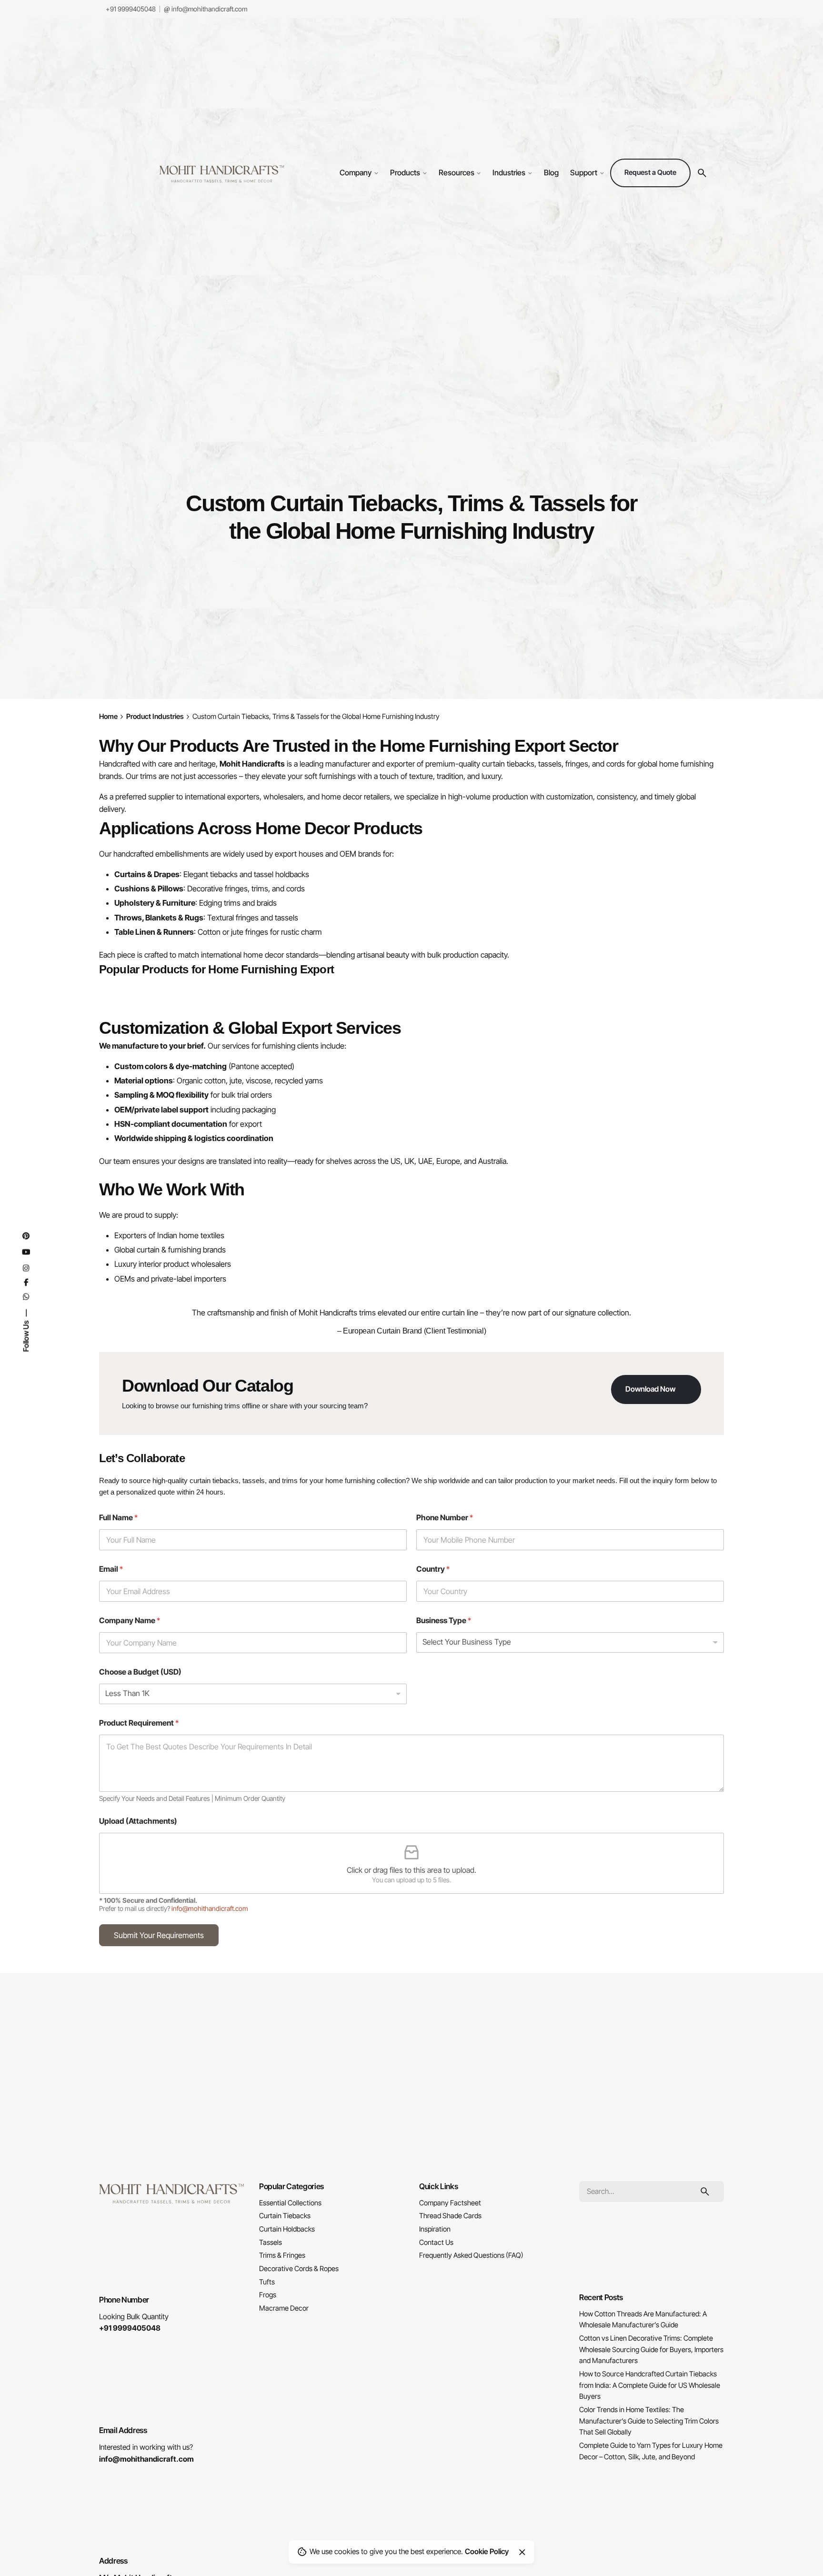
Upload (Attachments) (138, 1821)
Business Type (444, 1621)
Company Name (130, 1621)
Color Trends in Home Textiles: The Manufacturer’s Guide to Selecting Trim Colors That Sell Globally (649, 2421)
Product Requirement (139, 1723)
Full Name (118, 1518)
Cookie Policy (487, 2551)
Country (433, 1569)
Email (111, 1569)
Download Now (650, 1389)
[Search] (702, 173)
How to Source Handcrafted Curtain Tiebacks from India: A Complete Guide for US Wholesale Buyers (650, 2385)
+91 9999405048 (130, 9)
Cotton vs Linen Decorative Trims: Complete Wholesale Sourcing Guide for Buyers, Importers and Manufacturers (651, 2349)
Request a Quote (650, 172)
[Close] (522, 2552)
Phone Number (445, 1518)
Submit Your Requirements (159, 1935)
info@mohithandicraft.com (209, 9)
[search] (705, 2192)
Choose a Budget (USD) (140, 1672)
